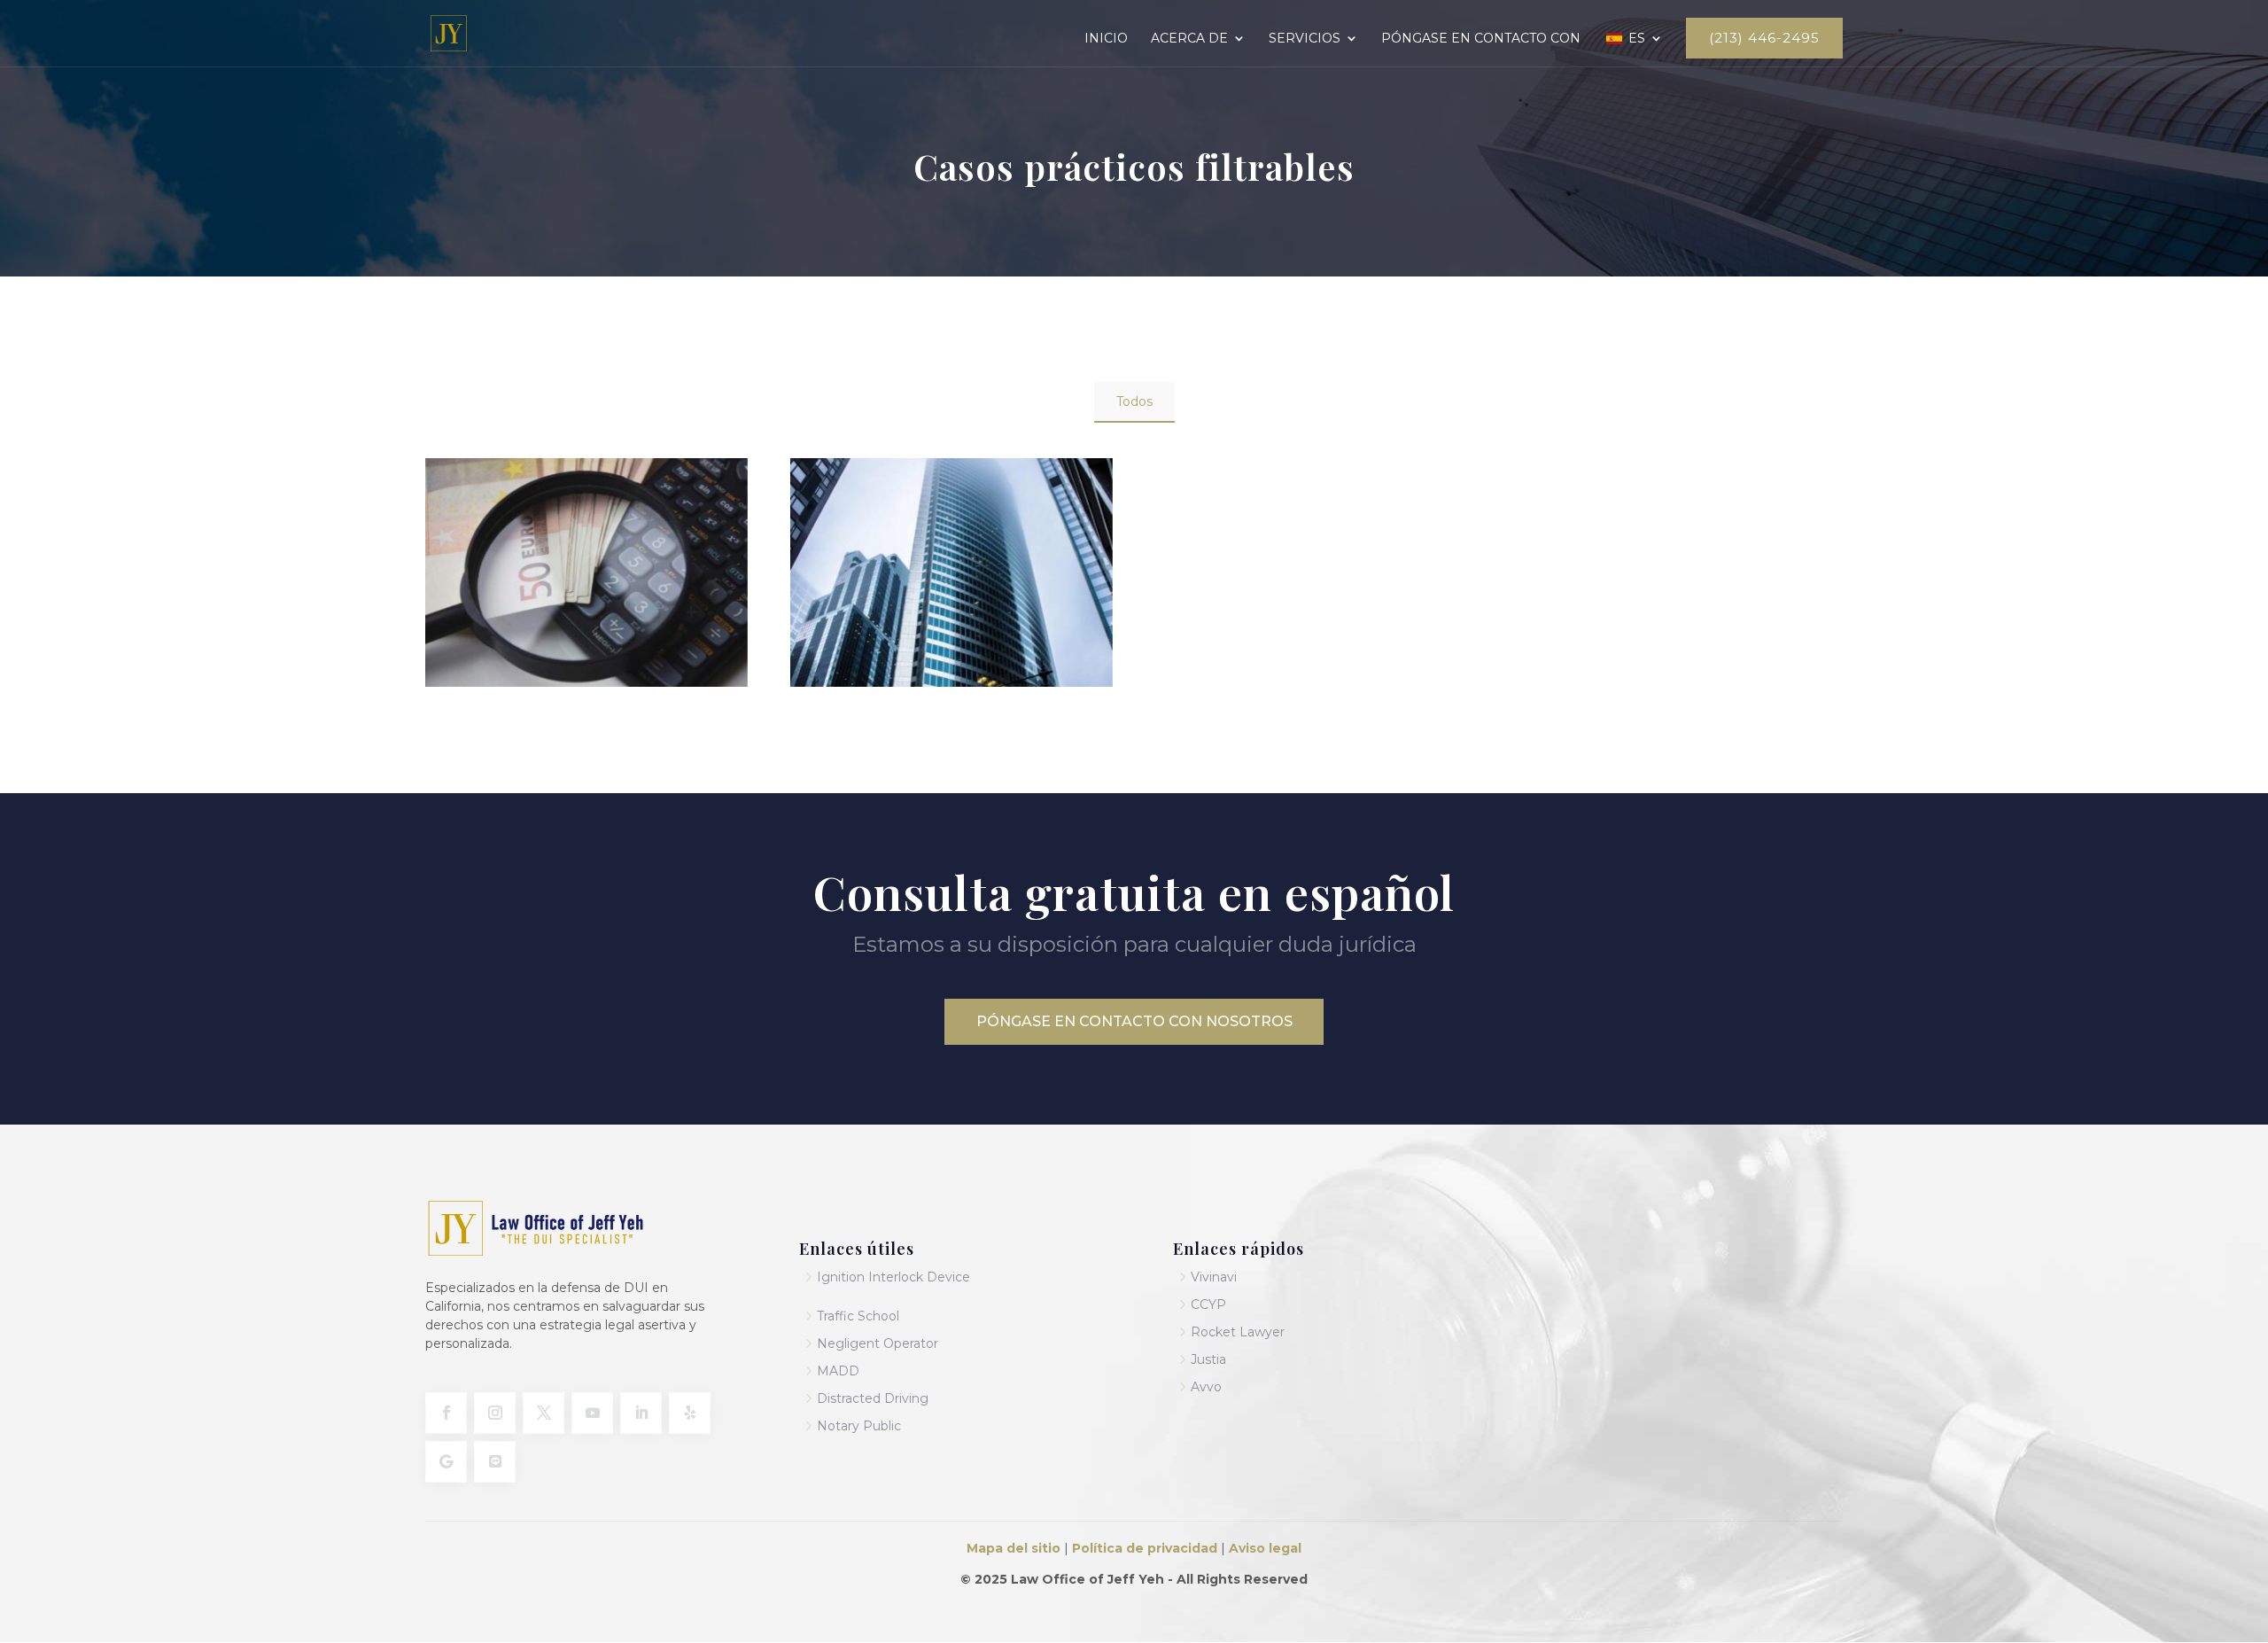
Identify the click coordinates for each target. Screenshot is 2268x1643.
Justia (1208, 1359)
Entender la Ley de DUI (587, 627)
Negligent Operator (878, 1343)
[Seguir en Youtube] (592, 1413)
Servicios (1305, 39)
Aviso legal (1265, 1548)
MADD (838, 1371)
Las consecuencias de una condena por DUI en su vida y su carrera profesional (951, 649)
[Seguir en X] (544, 1413)
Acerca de (1189, 39)
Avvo (1206, 1387)
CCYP (1208, 1304)
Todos (1134, 401)
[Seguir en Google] (446, 1462)
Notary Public (859, 1426)
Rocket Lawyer (1238, 1332)
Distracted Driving (873, 1398)
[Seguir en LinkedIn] (641, 1413)
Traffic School (858, 1316)
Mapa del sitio (1014, 1548)
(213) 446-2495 (1764, 38)
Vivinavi (1214, 1277)
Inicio (1106, 39)
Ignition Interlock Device (893, 1277)
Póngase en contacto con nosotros (1134, 1021)
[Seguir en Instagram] (495, 1413)
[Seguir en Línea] (495, 1462)
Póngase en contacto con (1481, 39)
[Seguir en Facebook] (446, 1413)
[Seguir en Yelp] (690, 1413)
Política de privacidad (1145, 1548)
